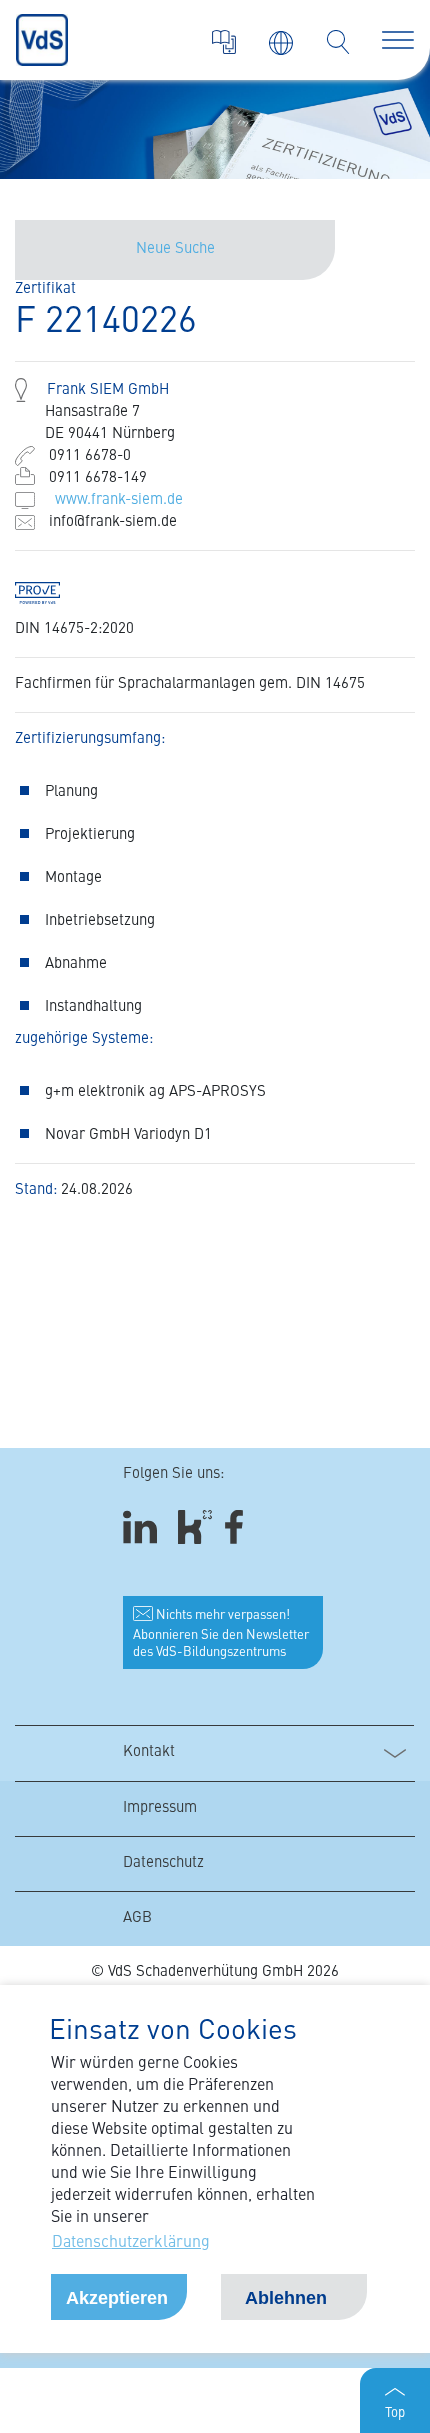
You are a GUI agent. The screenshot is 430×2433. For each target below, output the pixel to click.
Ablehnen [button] (286, 2298)
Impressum (160, 1808)
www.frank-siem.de (119, 500)
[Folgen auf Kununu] (195, 1527)
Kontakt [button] (149, 1752)
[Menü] (398, 40)
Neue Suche (175, 249)
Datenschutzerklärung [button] (131, 2243)
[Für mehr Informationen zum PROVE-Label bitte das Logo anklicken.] (47, 593)
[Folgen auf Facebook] (240, 1527)
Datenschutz (163, 1863)
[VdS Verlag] (224, 42)
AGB (137, 1918)
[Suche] (338, 42)
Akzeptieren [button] (117, 2298)
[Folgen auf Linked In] (143, 1527)
